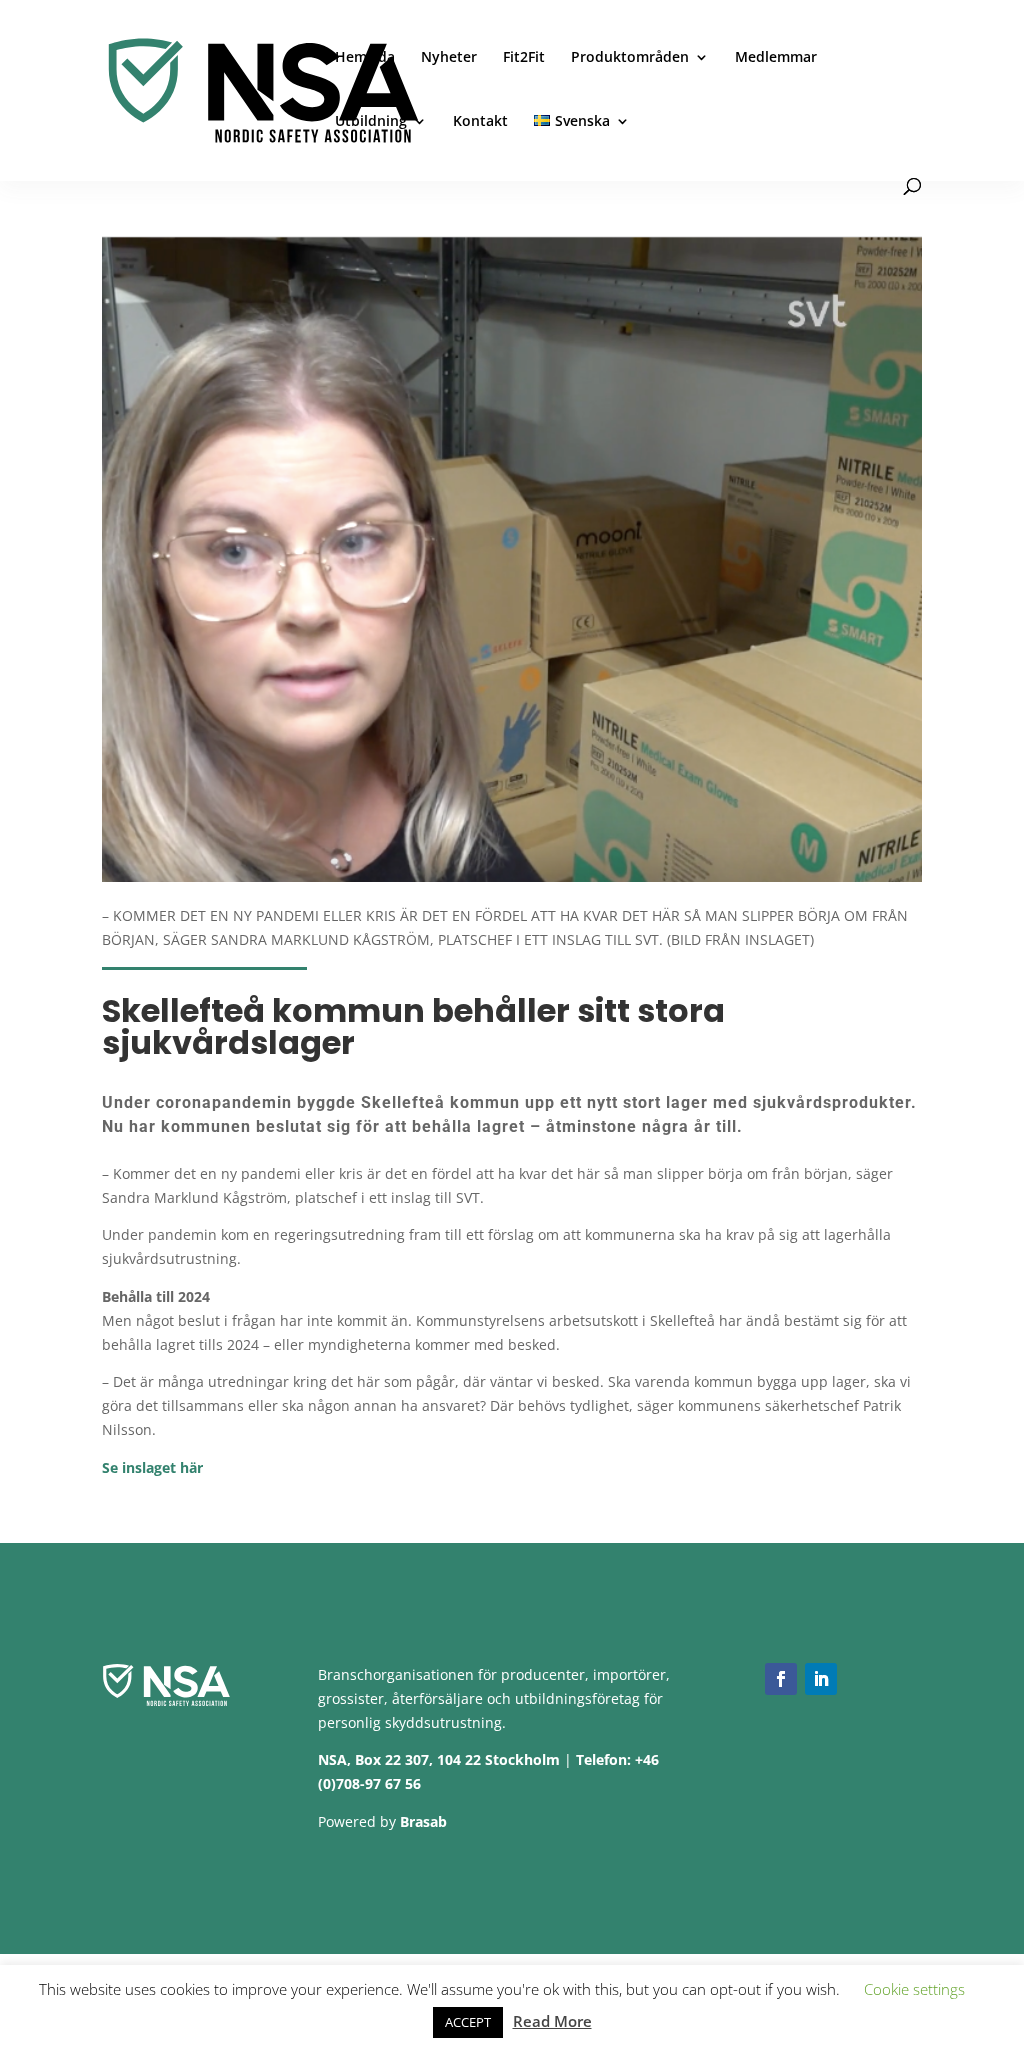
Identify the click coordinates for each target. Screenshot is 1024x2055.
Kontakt (480, 122)
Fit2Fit (524, 58)
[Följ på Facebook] (781, 1679)
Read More (552, 2021)
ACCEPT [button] (468, 2022)
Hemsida (365, 58)
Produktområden (630, 58)
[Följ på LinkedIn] (821, 1679)
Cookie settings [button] (914, 1989)
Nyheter (449, 58)
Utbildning (371, 122)
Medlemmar (776, 58)
